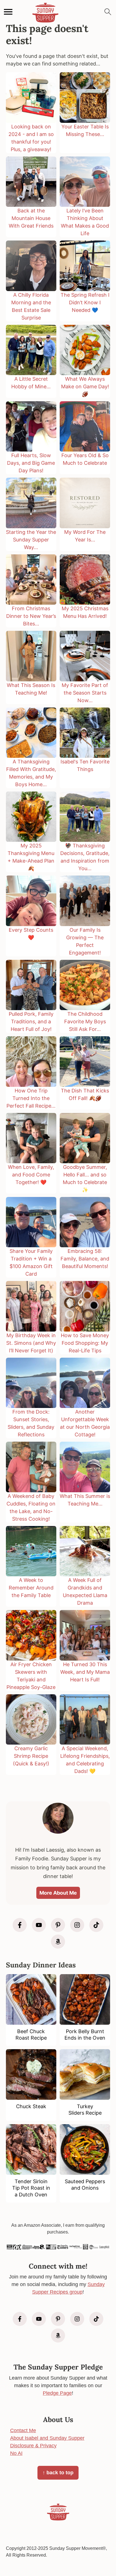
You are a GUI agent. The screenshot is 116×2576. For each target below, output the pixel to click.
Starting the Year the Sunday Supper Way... (31, 540)
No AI (16, 2453)
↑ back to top (58, 2473)
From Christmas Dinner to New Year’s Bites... (31, 616)
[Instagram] (77, 1925)
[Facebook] (20, 1925)
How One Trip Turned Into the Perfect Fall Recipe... (31, 1098)
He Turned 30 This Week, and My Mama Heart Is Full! (85, 1672)
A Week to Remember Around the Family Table (31, 1588)
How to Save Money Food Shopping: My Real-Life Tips (85, 1343)
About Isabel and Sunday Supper (47, 2438)
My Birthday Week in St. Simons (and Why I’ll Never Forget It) (31, 1343)
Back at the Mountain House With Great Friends (31, 218)
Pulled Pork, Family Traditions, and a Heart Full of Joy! (31, 1021)
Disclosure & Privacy (33, 2446)
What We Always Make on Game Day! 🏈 (85, 386)
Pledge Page (57, 2393)
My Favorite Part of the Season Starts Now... (85, 693)
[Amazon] (58, 1942)
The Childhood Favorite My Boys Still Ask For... (85, 1021)
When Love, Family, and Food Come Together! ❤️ (31, 1175)
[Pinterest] (58, 1925)
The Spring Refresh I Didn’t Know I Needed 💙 (85, 302)
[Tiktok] (96, 1925)
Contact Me (23, 2430)
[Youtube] (39, 1925)
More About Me (58, 1893)
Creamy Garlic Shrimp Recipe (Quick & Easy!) (31, 1756)
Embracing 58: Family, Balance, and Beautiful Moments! (85, 1259)
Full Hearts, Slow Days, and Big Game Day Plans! (31, 463)
